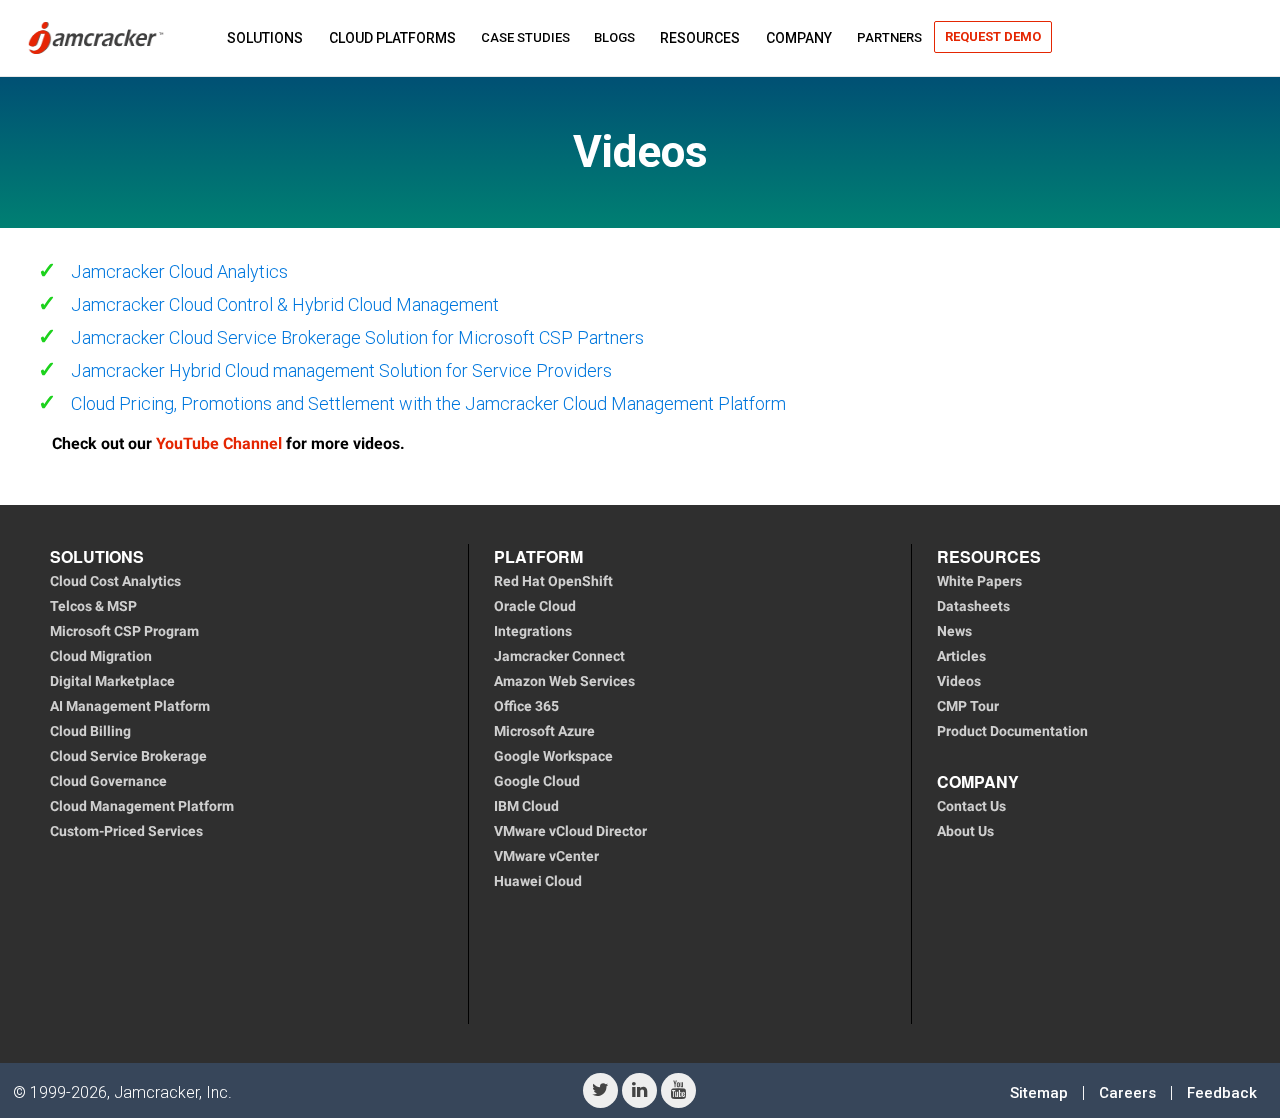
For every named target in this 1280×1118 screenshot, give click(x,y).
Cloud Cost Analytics (115, 581)
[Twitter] (600, 1090)
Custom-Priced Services (126, 831)
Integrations (533, 631)
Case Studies (525, 37)
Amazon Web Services (564, 681)
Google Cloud (537, 781)
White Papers (979, 581)
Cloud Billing (90, 731)
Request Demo (993, 36)
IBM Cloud (526, 806)
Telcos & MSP (93, 606)
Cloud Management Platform (142, 806)
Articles (961, 656)
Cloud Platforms (392, 38)
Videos (959, 681)
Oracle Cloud (535, 606)
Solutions (265, 38)
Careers (1127, 1093)
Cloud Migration (101, 656)
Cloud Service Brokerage (128, 756)
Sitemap (1039, 1093)
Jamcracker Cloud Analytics (179, 271)
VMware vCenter (546, 856)
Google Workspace (553, 756)
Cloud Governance (108, 781)
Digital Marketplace (112, 681)
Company (799, 38)
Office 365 (526, 706)
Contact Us (971, 806)
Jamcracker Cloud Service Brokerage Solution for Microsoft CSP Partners (357, 337)
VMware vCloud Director (570, 831)
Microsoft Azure (544, 731)
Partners (889, 37)
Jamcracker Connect (559, 656)
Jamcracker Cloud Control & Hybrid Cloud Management (285, 304)
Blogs (614, 37)
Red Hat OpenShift (553, 581)
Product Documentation (1012, 731)
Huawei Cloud (538, 881)
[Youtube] (678, 1090)
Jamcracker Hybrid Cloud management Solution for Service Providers (341, 370)
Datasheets (973, 606)
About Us (965, 831)
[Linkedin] (639, 1090)
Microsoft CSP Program (124, 631)
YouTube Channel (219, 443)
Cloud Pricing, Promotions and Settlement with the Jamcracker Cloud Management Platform (428, 403)
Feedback (1222, 1093)
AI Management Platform (130, 706)
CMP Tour (968, 706)
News (954, 631)
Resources (700, 38)
